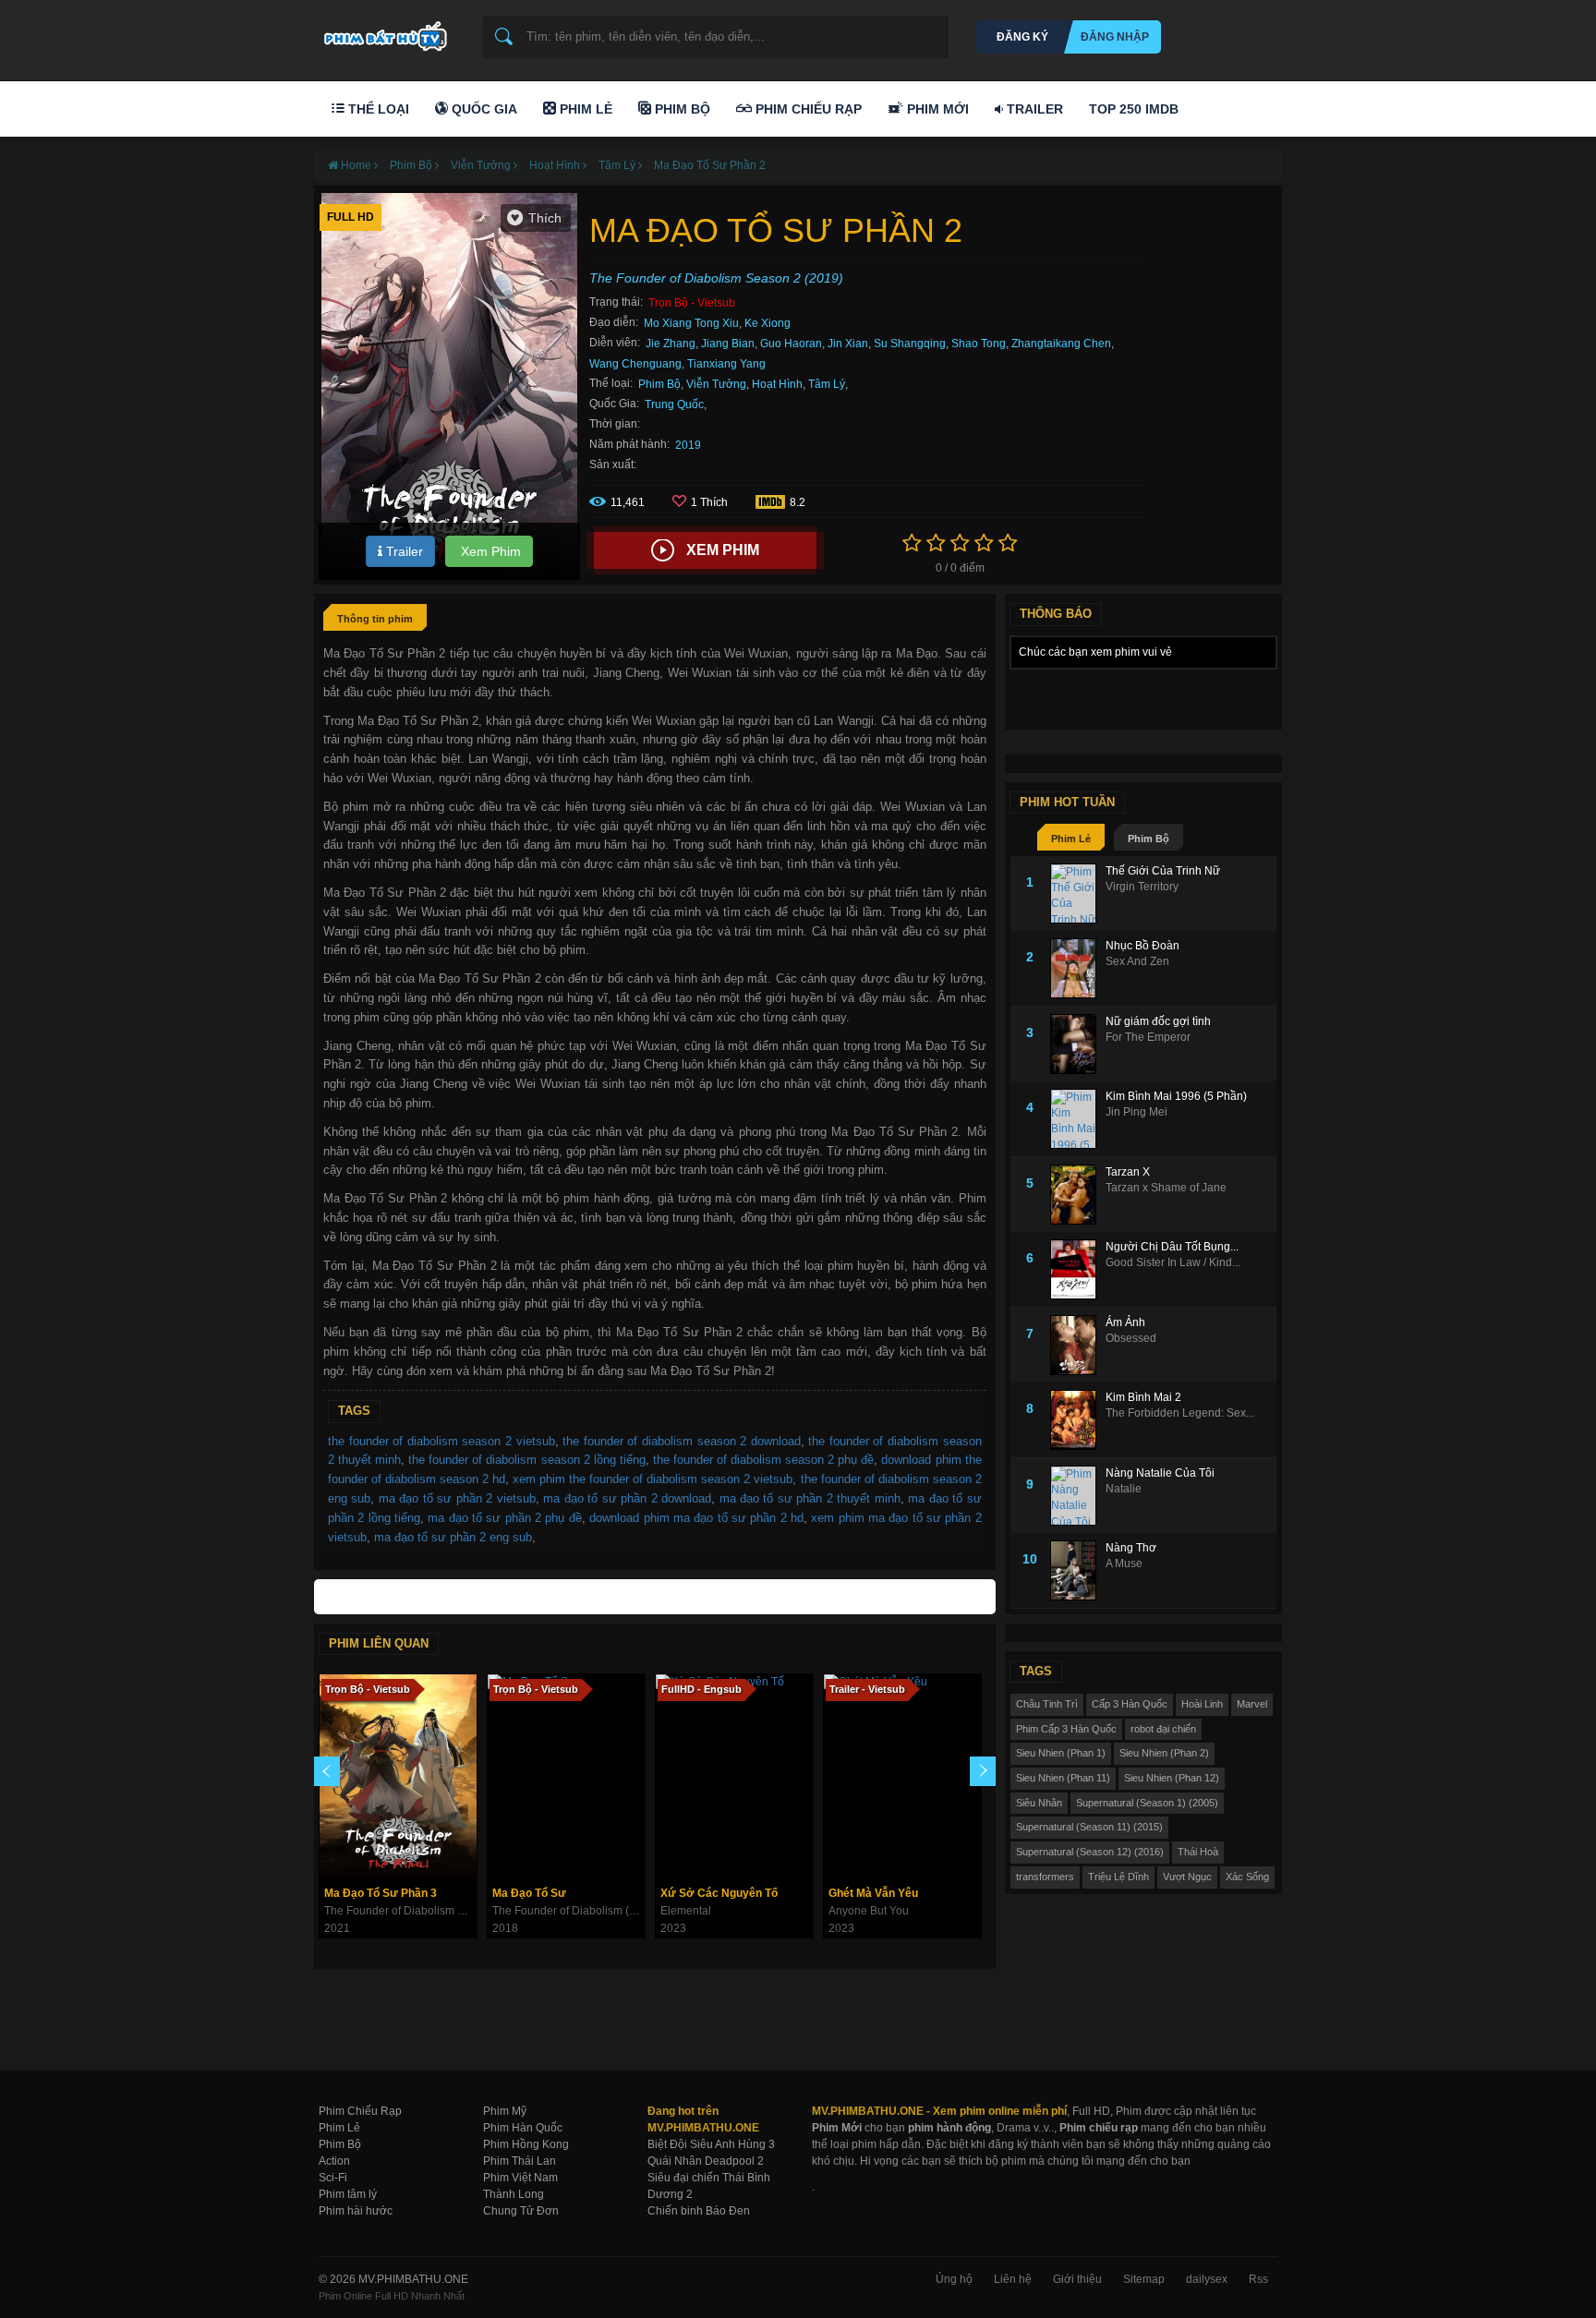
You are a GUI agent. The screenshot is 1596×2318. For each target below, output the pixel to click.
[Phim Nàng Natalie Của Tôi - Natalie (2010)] (1078, 1496)
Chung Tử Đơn (521, 2211)
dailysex (1207, 2279)
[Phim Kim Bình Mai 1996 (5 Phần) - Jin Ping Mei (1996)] (1078, 1119)
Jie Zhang (671, 344)
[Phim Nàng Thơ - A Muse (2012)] (1078, 1570)
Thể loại (377, 109)
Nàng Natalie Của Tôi (1160, 1473)
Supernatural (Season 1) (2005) (1147, 1803)
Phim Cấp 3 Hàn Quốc (1066, 1729)
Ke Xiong (768, 323)
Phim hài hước (356, 2211)
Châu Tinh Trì (1047, 1704)
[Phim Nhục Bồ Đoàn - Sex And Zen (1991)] (1078, 968)
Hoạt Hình (777, 384)
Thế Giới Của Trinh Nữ (1163, 871)
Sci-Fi (333, 2178)
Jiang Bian (728, 344)
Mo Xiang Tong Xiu (691, 323)
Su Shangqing (910, 344)
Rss (1258, 2279)
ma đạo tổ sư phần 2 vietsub (457, 1498)
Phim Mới (936, 109)
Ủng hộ (954, 2279)
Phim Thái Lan (520, 2161)
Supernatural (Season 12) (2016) (1090, 1852)
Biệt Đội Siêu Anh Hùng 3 (711, 2144)
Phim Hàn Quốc (523, 2128)
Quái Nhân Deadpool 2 (706, 2161)
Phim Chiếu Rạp (807, 109)
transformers (1045, 1877)
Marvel (1252, 1704)
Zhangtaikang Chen (1061, 344)
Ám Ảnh (1125, 1322)
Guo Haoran (791, 344)
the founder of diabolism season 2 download (682, 1441)
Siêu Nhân (1039, 1803)
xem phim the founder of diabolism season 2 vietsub (653, 1479)
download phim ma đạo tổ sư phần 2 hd (696, 1518)
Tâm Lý (827, 384)
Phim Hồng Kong (526, 2144)
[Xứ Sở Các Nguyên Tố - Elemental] (734, 1776)
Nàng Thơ (1131, 1548)
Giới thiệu (1077, 2279)
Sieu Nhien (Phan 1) (1061, 1753)
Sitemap (1144, 2279)
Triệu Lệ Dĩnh (1118, 1877)
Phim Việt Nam (520, 2178)
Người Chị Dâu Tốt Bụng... (1172, 1247)
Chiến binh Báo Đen (699, 2211)
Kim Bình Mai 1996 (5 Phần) (1176, 1096)
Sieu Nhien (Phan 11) (1063, 1778)
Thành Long (514, 2194)
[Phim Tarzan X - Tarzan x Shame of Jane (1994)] (1078, 1195)
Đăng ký (1022, 37)
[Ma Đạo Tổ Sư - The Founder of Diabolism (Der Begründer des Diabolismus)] (566, 1776)
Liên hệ (1013, 2279)
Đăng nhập (1115, 37)
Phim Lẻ (584, 109)
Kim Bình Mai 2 (1143, 1397)
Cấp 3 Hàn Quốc (1130, 1704)
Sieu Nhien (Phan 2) (1164, 1753)
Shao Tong (979, 344)
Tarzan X (1128, 1172)
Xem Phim (489, 551)
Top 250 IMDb (1134, 109)
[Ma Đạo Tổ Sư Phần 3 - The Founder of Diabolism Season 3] (398, 1776)
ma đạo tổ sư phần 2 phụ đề (504, 1518)
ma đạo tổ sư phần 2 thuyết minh (810, 1498)
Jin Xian (848, 344)
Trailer (1033, 109)
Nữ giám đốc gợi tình (1158, 1021)
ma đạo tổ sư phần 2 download (627, 1498)
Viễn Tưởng (716, 384)
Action (334, 2161)
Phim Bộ (681, 109)
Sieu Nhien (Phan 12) (1172, 1778)
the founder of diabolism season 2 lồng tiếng (527, 1460)
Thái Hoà (1198, 1852)
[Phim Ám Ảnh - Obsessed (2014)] (1078, 1345)
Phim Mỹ (505, 2111)
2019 (688, 445)
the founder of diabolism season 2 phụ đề (764, 1460)
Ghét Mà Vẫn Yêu (873, 1893)
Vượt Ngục (1187, 1877)
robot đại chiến (1163, 1729)
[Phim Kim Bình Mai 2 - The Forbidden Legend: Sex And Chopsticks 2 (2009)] (1078, 1420)
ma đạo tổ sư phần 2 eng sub (453, 1537)
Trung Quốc (674, 404)
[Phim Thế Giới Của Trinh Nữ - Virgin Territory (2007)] (1078, 893)
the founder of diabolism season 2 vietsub (441, 1441)
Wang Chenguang (635, 364)
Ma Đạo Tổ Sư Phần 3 (381, 1893)
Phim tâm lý (348, 2194)
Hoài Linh (1202, 1704)
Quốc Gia (483, 109)
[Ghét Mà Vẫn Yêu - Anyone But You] (902, 1776)
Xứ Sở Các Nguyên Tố (719, 1893)
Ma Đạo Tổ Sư (529, 1893)
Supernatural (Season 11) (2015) (1089, 1827)
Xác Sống (1247, 1877)
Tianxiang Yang (726, 364)
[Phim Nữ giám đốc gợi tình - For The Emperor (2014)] (1078, 1044)
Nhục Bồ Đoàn (1143, 946)
